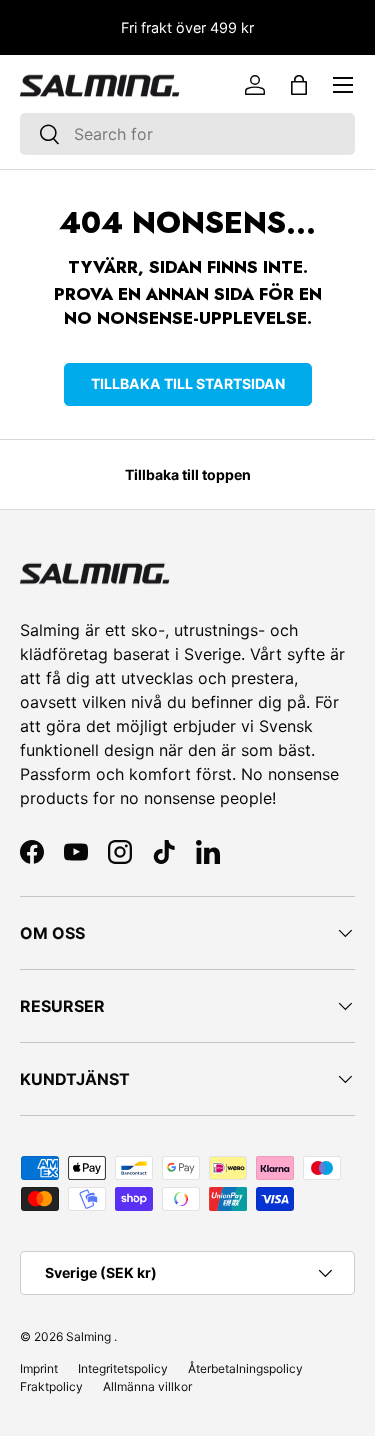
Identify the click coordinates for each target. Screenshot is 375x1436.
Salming (88, 1336)
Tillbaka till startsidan (188, 383)
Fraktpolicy (51, 1386)
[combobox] (187, 134)
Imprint (39, 1368)
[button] (299, 85)
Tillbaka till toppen (188, 474)
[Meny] (343, 85)
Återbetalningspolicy (245, 1368)
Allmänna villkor (147, 1386)
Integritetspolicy (123, 1368)
